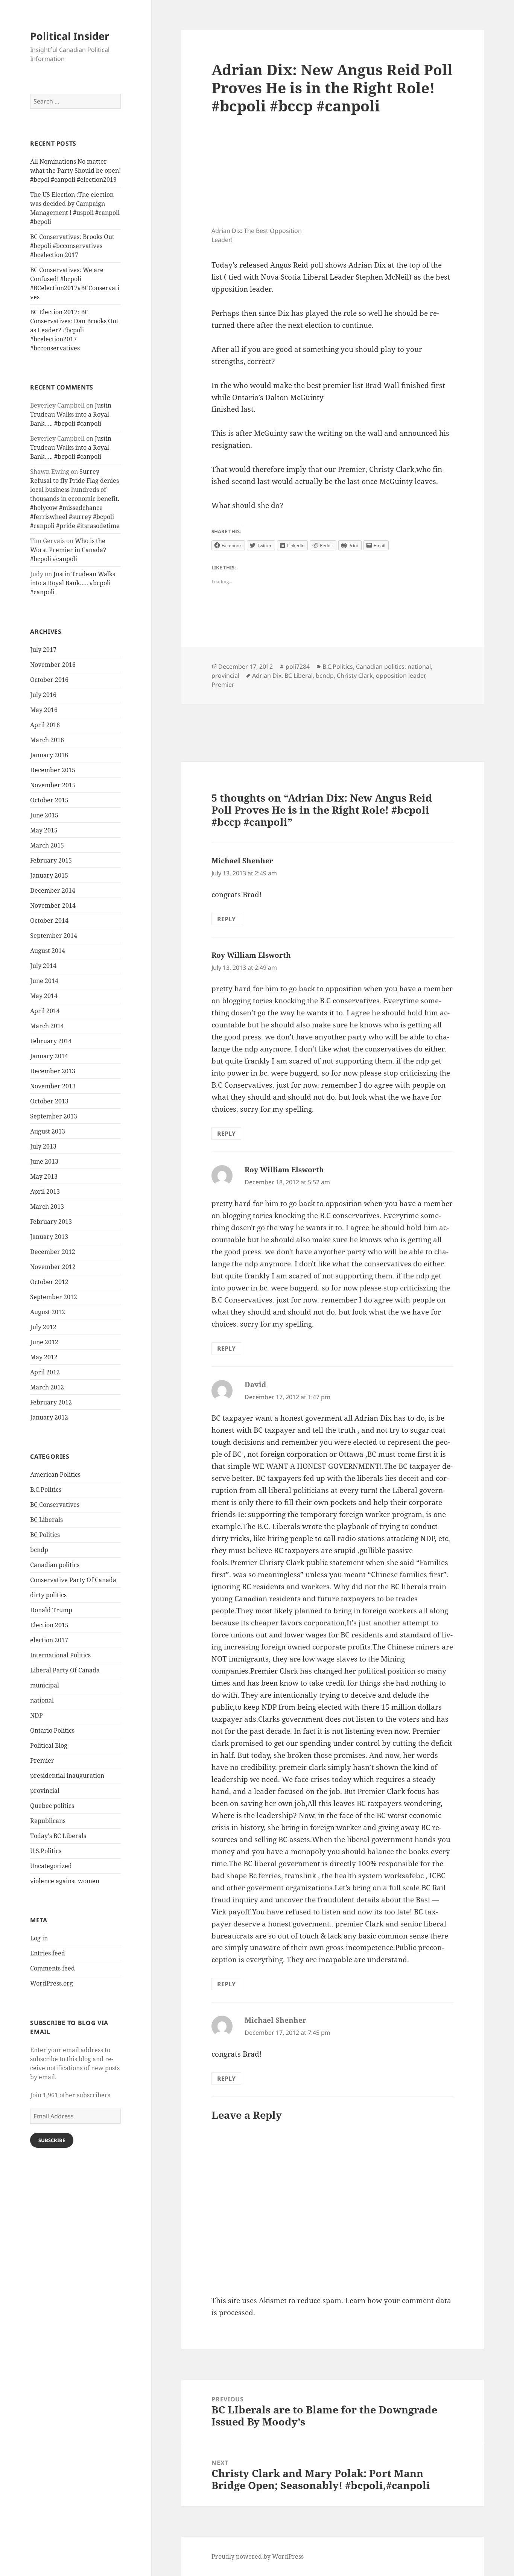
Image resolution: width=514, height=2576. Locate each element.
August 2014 (48, 951)
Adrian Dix (267, 676)
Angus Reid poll (297, 265)
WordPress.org (52, 1983)
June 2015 (44, 815)
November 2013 (53, 1086)
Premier (42, 1760)
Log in (39, 1938)
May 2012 (44, 1357)
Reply (226, 919)
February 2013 (51, 1222)
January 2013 (49, 1237)
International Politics (60, 1655)
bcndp (39, 1550)
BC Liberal (299, 676)
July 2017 (43, 650)
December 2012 (53, 1252)
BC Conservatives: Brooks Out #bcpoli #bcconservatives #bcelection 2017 (72, 246)
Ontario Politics (52, 1730)
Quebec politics (52, 1806)
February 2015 (51, 860)
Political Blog (49, 1745)
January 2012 (49, 1417)
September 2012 (54, 1297)
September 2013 (54, 1116)
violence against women (65, 1881)
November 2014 (53, 905)
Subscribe (52, 2140)
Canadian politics (55, 1565)
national (42, 1700)
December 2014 (53, 890)
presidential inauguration (67, 1776)
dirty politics (48, 1595)
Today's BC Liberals (58, 1836)
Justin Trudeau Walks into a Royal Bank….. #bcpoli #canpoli (71, 414)
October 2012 (49, 1282)
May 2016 (44, 710)
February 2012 (51, 1402)
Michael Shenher (242, 861)
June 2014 (44, 981)
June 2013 (44, 1161)
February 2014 (51, 1041)
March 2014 (47, 1026)
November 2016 (53, 665)
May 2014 (44, 996)
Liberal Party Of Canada (65, 1670)
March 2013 (47, 1207)
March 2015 (47, 845)
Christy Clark (355, 676)
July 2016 (43, 695)
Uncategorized (51, 1866)
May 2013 (44, 1176)
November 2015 (53, 785)
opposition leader (401, 676)
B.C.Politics (46, 1490)
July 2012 (43, 1327)
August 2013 (48, 1131)
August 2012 (48, 1312)
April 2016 (45, 725)
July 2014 (43, 966)
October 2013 (49, 1101)
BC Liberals (46, 1520)
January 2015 (49, 875)
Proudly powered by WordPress (258, 2556)
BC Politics (45, 1535)
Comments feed (52, 1968)
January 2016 (49, 755)
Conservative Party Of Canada (73, 1580)
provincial (45, 1791)
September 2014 (54, 936)
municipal (45, 1685)
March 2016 (47, 740)
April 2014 (45, 1011)
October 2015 (49, 800)
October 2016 (49, 680)
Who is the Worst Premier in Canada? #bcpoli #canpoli (68, 550)
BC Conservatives (55, 1505)
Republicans (48, 1821)
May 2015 (44, 830)
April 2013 (45, 1191)
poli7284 (298, 666)
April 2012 (45, 1372)
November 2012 (53, 1267)
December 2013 (53, 1071)
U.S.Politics (46, 1851)
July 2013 (43, 1146)
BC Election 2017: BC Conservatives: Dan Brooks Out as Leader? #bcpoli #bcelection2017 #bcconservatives (74, 330)
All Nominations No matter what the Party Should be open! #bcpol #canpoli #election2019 (75, 170)
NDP (36, 1715)
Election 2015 (49, 1625)
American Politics (55, 1474)
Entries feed (48, 1953)
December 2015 (53, 770)
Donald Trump (51, 1610)
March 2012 (47, 1387)
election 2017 (49, 1640)
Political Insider (70, 36)
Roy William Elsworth (251, 955)
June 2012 (44, 1342)
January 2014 (49, 1056)
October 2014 (49, 921)
